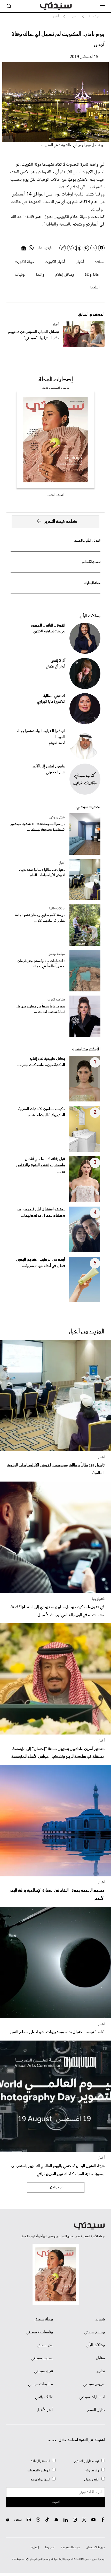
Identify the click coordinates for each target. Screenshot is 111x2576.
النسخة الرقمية (55, 495)
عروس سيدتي (94, 2384)
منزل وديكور (57, 817)
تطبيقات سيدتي (40, 2384)
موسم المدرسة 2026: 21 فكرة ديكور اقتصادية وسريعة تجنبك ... (38, 827)
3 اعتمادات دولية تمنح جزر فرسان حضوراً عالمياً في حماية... (41, 964)
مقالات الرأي (90, 616)
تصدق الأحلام (91, 562)
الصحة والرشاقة (40, 2461)
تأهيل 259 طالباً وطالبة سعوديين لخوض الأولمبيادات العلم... (42, 873)
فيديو (100, 2319)
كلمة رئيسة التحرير (61, 522)
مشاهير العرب (56, 1000)
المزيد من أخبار (86, 1332)
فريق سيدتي (43, 2371)
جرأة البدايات (92, 583)
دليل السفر (96, 2410)
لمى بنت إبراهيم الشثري (49, 632)
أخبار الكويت (55, 262)
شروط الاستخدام (96, 2548)
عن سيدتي (45, 2345)
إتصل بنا (35, 2548)
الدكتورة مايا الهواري (51, 702)
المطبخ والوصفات (39, 2470)
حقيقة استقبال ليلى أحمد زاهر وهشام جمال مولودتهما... (41, 1213)
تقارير (101, 2371)
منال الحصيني (56, 772)
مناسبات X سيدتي (40, 2332)
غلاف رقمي (44, 2397)
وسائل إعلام (65, 275)
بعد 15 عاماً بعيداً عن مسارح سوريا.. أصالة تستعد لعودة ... (41, 1009)
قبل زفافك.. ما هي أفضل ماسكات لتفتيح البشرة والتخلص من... (41, 1165)
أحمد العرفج (57, 743)
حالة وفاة (92, 275)
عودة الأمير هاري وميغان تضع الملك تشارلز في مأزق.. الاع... (40, 918)
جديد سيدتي (88, 807)
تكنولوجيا (98, 1599)
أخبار (80, 262)
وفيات (20, 275)
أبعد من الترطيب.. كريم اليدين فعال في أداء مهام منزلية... (41, 1263)
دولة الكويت (24, 262)
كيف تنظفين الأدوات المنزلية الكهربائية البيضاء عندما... (42, 1112)
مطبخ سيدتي (94, 2332)
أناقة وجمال (92, 2480)
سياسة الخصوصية (70, 2548)
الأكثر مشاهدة (86, 1049)
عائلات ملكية (57, 909)
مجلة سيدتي (43, 2319)
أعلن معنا (50, 2548)
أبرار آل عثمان (56, 667)
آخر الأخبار (45, 2410)
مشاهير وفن (92, 2470)
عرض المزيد (56, 2187)
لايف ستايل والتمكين (86, 2461)
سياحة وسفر (57, 954)
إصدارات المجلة (56, 380)
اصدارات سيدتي (92, 2397)
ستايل (100, 2358)
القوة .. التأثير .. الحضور (87, 541)
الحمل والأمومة (40, 2480)
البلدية (95, 288)
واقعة (40, 275)
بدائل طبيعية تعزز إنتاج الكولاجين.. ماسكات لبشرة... (41, 1062)
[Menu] (102, 6)
